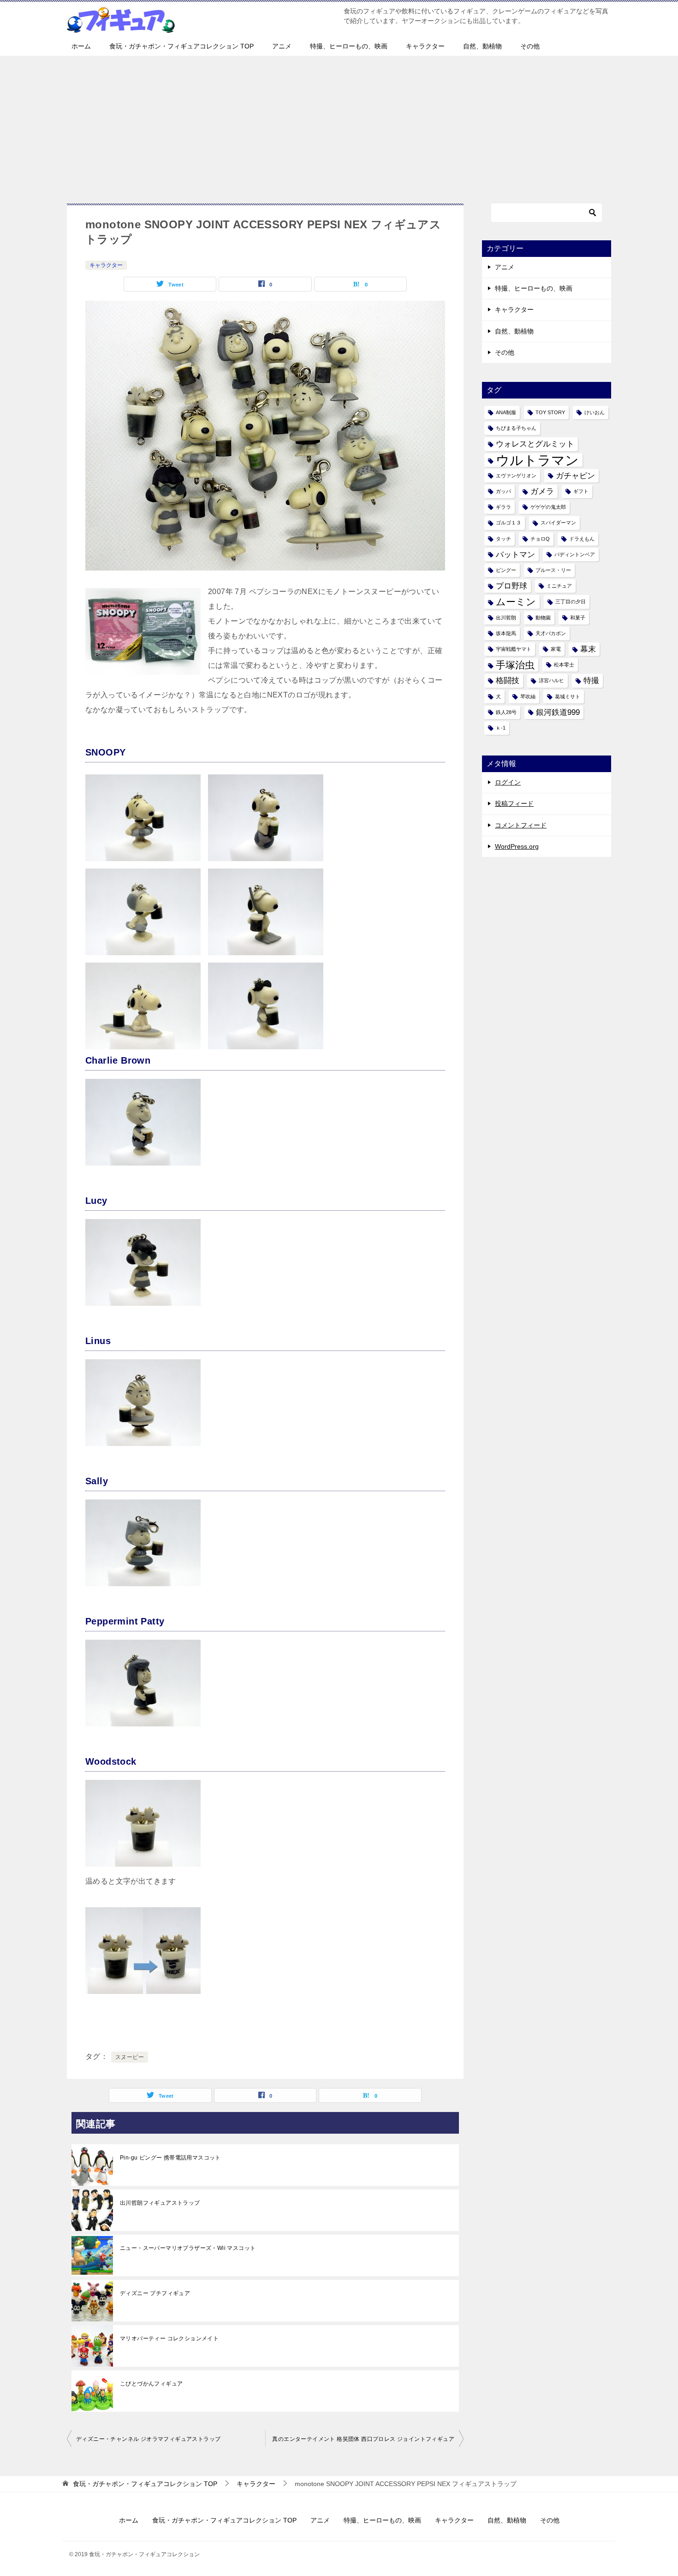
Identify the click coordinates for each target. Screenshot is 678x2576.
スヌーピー (130, 2057)
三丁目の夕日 (571, 601)
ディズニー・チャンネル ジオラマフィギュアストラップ (148, 2439)
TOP (145, 2484)
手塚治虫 (515, 665)
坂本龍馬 (506, 633)
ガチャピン (575, 476)
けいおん (595, 412)
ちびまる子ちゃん (516, 428)
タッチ (503, 539)
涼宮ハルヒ (551, 680)
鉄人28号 (506, 712)
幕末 (588, 649)
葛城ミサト (568, 696)
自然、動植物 (482, 46)
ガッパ (503, 491)
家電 (556, 649)
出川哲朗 (506, 618)
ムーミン (516, 602)
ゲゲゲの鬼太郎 (548, 507)
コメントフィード (521, 825)
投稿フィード (514, 803)
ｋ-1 (501, 728)
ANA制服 (506, 412)
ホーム (81, 46)
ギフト (581, 491)
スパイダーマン (558, 523)
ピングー (506, 570)
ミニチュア (559, 586)
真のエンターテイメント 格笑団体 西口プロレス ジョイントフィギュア (363, 2439)
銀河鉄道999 (558, 712)
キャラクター (425, 46)
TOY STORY (550, 412)
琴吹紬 (528, 696)
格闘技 (508, 681)
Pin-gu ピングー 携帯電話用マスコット (170, 2158)
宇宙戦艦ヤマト (514, 649)
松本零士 (564, 665)
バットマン (515, 555)
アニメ (282, 46)
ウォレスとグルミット (535, 444)
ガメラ (542, 491)
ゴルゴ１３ (508, 523)
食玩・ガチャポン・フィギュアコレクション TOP (181, 46)
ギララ (503, 507)
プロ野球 (511, 586)
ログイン (508, 782)
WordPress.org (517, 846)
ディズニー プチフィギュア (155, 2293)
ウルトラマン (537, 460)
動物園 (543, 618)
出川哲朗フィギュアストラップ (160, 2203)
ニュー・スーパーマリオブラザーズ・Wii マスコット (188, 2248)
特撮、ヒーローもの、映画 (349, 46)
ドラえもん (582, 539)
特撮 (591, 681)
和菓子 (578, 618)
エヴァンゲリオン (516, 476)
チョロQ (540, 539)
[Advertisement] (339, 125)
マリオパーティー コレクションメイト (169, 2338)
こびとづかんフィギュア (151, 2384)
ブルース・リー (553, 570)
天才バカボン (551, 633)
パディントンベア (575, 554)
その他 (530, 46)
